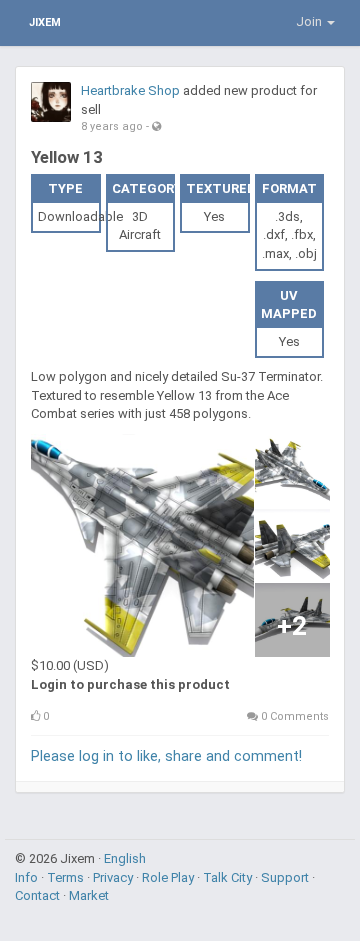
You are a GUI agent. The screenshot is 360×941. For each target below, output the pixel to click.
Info (28, 877)
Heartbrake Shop (130, 90)
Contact (39, 895)
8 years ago (112, 126)
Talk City (229, 877)
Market (89, 895)
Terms (67, 877)
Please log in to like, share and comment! (166, 756)
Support (286, 877)
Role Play (169, 877)
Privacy (114, 877)
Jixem (45, 22)
